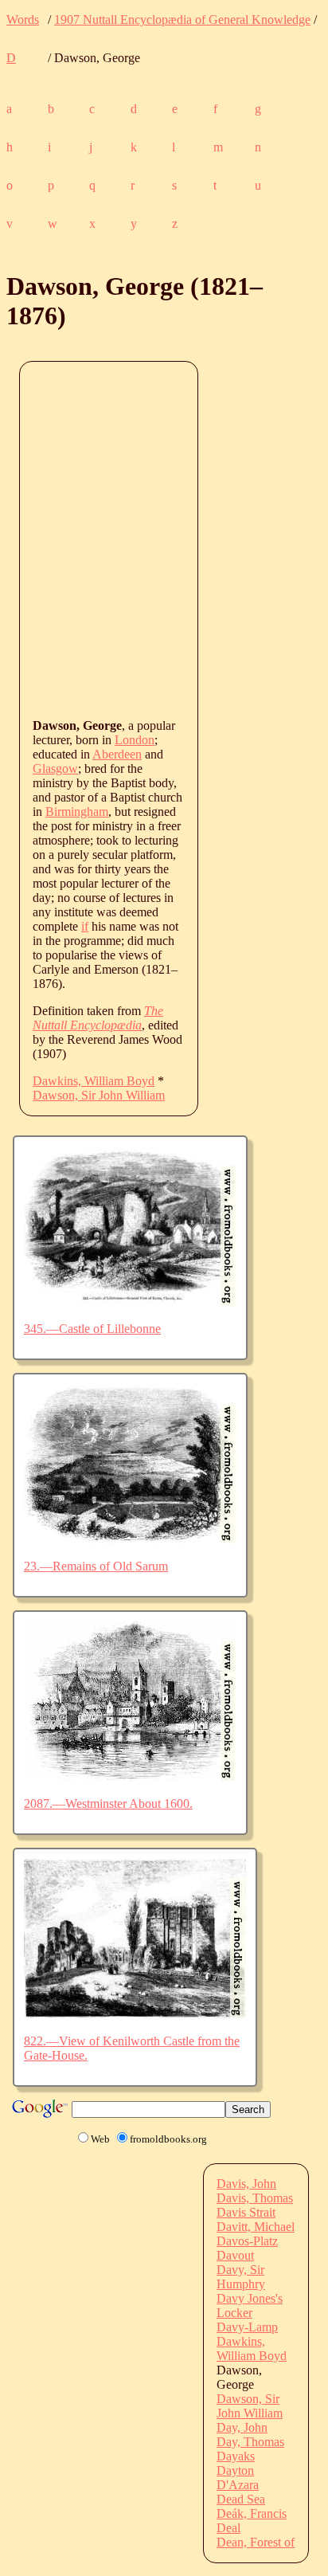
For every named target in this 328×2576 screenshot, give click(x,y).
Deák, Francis (252, 2513)
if (85, 926)
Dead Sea (241, 2499)
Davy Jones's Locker (250, 2305)
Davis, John (246, 2184)
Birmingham (77, 812)
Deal (228, 2528)
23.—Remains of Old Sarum (96, 1566)
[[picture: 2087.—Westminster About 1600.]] (130, 1776)
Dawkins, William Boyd (94, 1081)
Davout (235, 2255)
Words (23, 20)
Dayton (235, 2470)
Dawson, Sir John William (99, 1095)
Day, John (242, 2427)
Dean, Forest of (256, 2542)
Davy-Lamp (247, 2327)
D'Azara (238, 2485)
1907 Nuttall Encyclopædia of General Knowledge (182, 20)
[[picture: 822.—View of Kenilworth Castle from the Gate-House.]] (135, 2014)
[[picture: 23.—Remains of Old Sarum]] (130, 1539)
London (135, 740)
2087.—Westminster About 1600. (108, 1804)
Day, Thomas (250, 2442)
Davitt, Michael (256, 2227)
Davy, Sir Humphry (241, 2277)
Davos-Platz (247, 2241)
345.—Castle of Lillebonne (92, 1329)
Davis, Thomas (255, 2198)
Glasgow (55, 768)
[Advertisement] (164, 539)
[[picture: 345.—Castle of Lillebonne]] (130, 1302)
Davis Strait (246, 2212)
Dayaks (236, 2456)
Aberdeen (117, 754)
